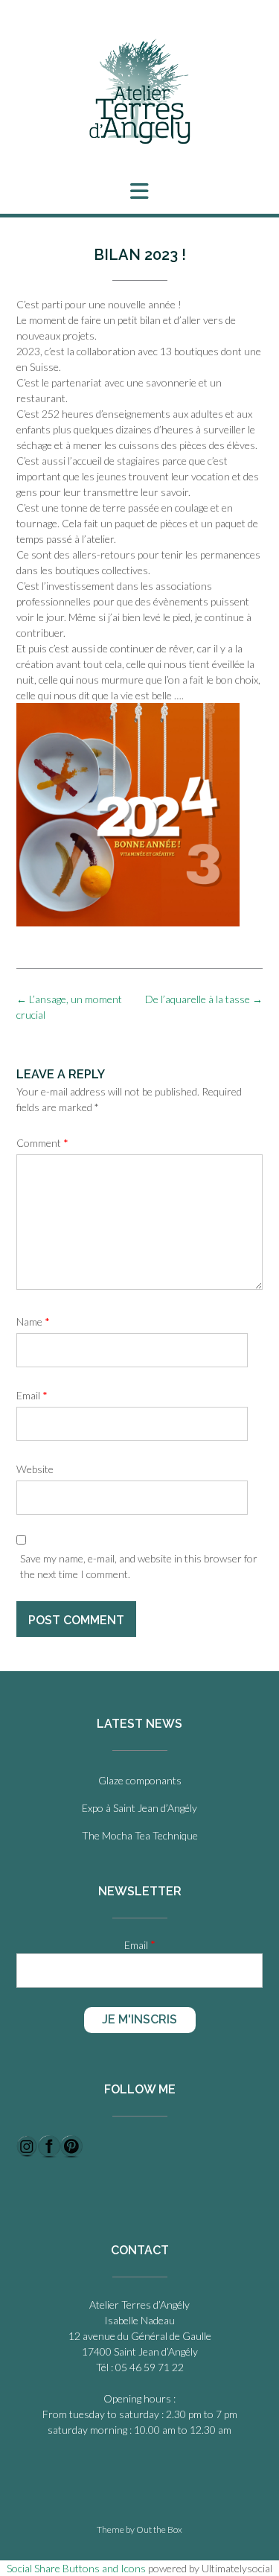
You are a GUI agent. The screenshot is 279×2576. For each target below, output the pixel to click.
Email (32, 1395)
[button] (139, 191)
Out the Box (159, 2529)
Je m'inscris (139, 2019)
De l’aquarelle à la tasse (204, 999)
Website (35, 1469)
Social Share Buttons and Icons (76, 2568)
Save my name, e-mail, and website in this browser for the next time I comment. (139, 1566)
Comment (42, 1143)
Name (33, 1322)
